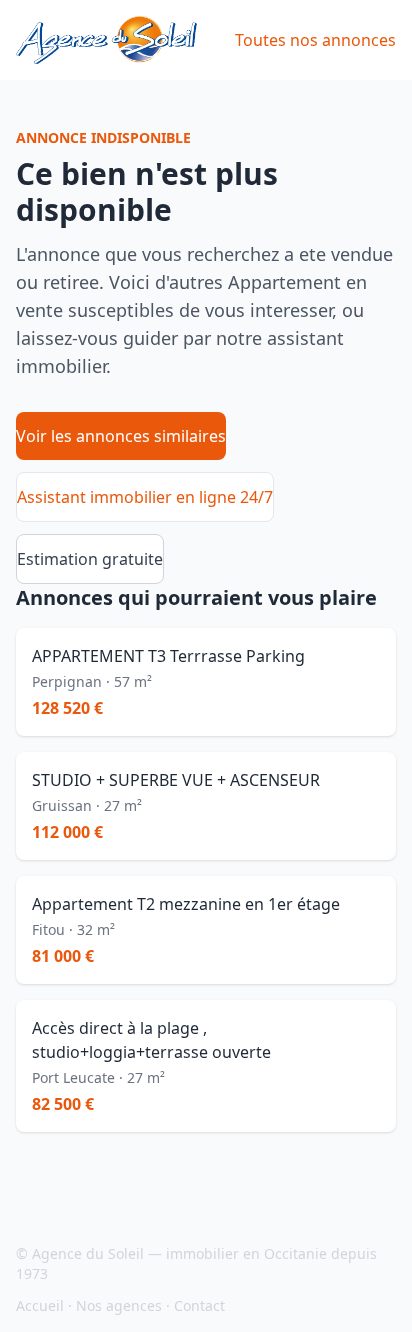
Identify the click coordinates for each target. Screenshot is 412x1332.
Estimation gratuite (90, 559)
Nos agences (119, 1305)
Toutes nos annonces (315, 40)
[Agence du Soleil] (106, 40)
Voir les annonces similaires (121, 436)
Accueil (40, 1305)
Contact (199, 1305)
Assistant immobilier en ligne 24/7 (145, 497)
